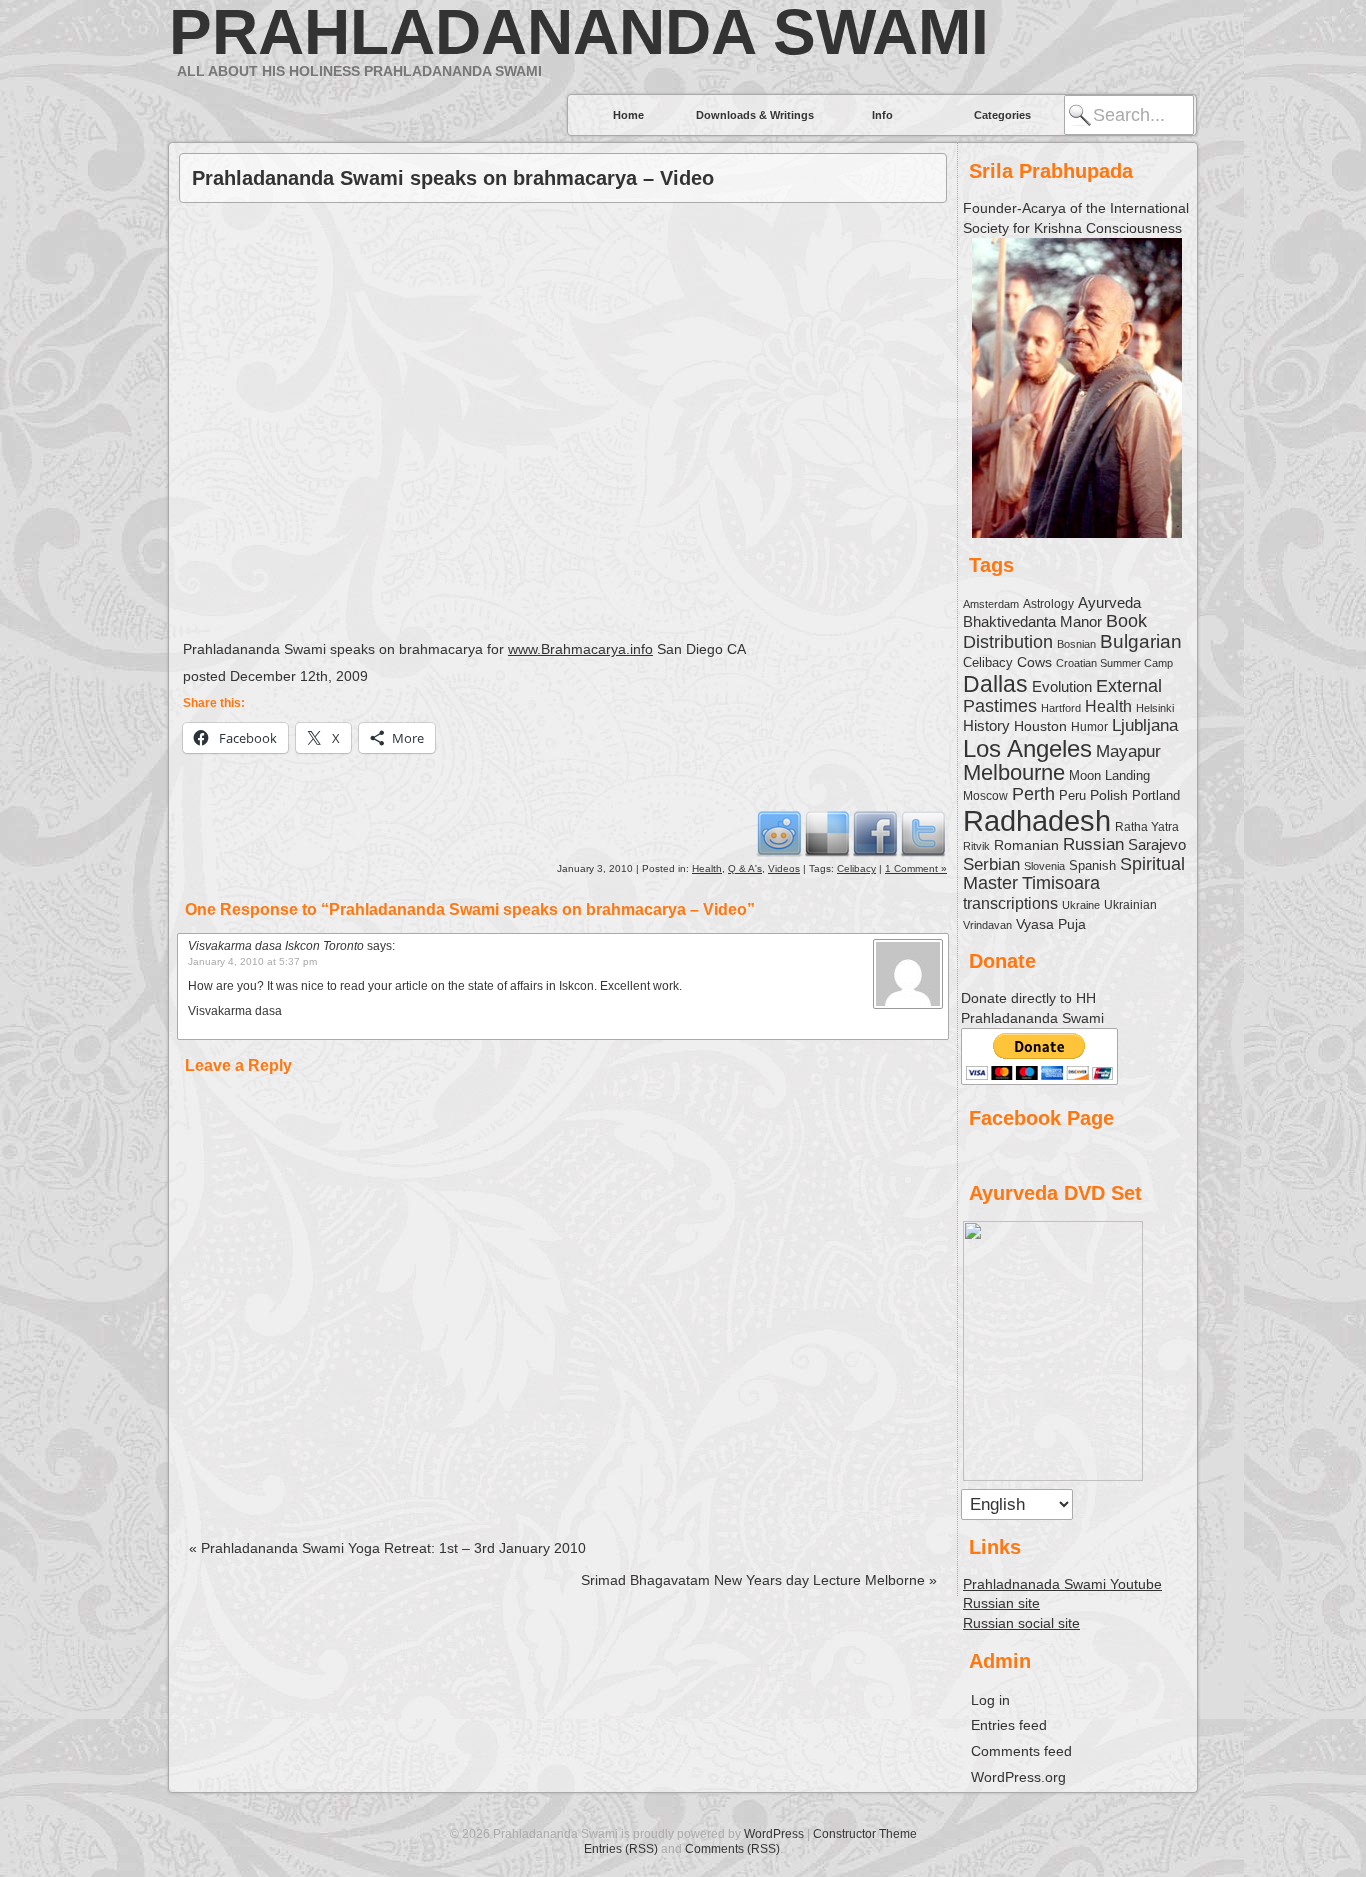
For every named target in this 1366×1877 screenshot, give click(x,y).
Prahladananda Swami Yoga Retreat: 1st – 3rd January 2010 (387, 1548)
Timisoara (1061, 883)
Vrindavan (987, 925)
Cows (1034, 662)
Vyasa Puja (1051, 924)
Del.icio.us (827, 833)
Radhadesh (1037, 820)
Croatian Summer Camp (1114, 663)
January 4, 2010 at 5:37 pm (252, 961)
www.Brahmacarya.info (580, 649)
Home (628, 115)
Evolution (1062, 687)
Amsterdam (991, 604)
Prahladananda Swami (579, 32)
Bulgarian (1141, 641)
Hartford (1061, 708)
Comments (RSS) (732, 1849)
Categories (1002, 115)
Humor (1089, 727)
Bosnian (1076, 644)
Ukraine (1081, 905)
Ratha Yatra (1147, 826)
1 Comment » (916, 868)
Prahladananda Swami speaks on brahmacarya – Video (453, 178)
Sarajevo (1157, 844)
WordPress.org (1018, 1777)
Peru (1072, 796)
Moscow (985, 795)
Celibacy (856, 868)
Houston (1040, 726)
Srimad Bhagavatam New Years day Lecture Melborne (759, 1580)
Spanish (1092, 865)
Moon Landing (1109, 776)
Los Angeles (1027, 748)
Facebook (875, 833)
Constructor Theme (865, 1834)
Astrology (1048, 603)
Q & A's (745, 868)
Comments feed (1021, 1751)
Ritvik (976, 846)
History (986, 725)
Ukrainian (1130, 905)
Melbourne (1014, 772)
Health (707, 868)
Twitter (923, 833)
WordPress (774, 1834)
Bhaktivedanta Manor (1032, 622)
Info (882, 115)
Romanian (1026, 845)
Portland (1156, 796)
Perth (1033, 794)
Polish (1109, 795)
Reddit (779, 833)
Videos (784, 868)
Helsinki (1155, 708)
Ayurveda (1109, 602)
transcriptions (1010, 903)
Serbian (991, 864)
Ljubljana (1145, 725)
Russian (1093, 844)
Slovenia (1044, 866)
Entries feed (1009, 1725)
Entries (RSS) (621, 1849)
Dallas (995, 684)
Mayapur (1128, 751)
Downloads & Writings (755, 115)
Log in (990, 1700)
